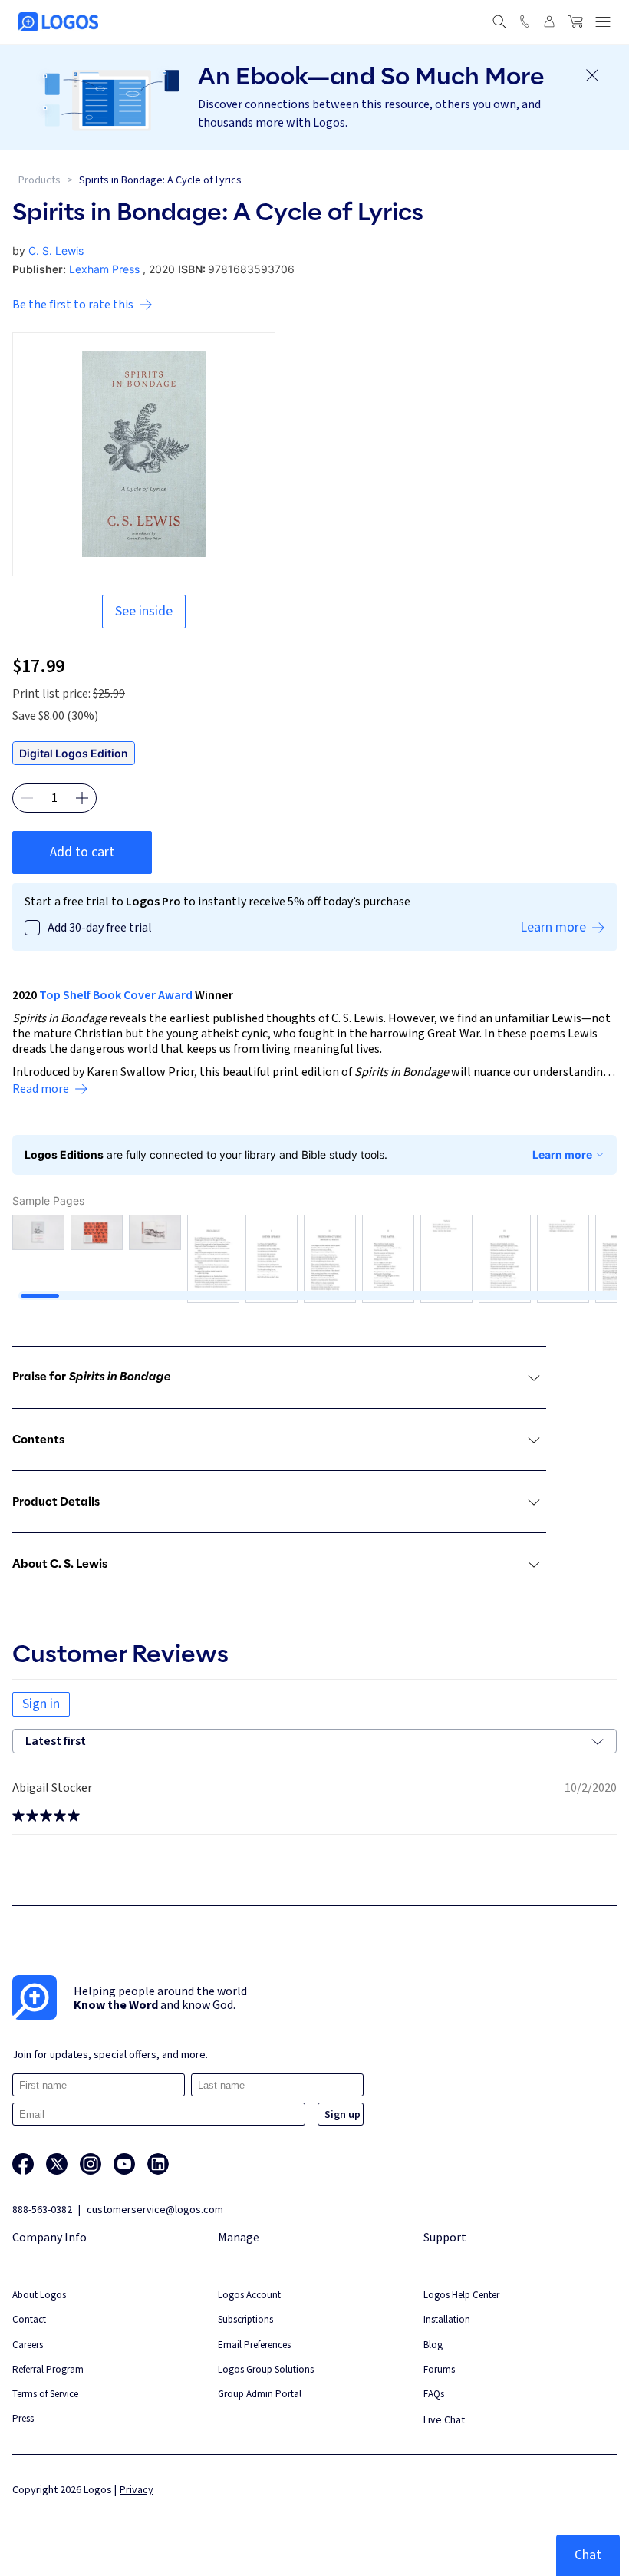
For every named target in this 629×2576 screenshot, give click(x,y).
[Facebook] (23, 2164)
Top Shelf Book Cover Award (116, 995)
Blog (433, 2345)
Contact (29, 2319)
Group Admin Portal (260, 2394)
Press (23, 2418)
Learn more (562, 1154)
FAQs (434, 2394)
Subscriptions (245, 2319)
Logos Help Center (461, 2295)
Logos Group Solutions (266, 2369)
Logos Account (249, 2295)
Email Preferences (254, 2345)
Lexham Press (104, 269)
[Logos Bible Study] (58, 22)
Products (40, 180)
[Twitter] (57, 2164)
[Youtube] (124, 2164)
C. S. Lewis (56, 251)
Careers (28, 2345)
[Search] (499, 21)
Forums (439, 2369)
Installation (447, 2319)
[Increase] (82, 798)
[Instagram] (91, 2164)
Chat (588, 2555)
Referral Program (48, 2369)
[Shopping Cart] (575, 21)
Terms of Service (45, 2394)
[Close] (592, 75)
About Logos (39, 2295)
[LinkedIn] (158, 2164)
